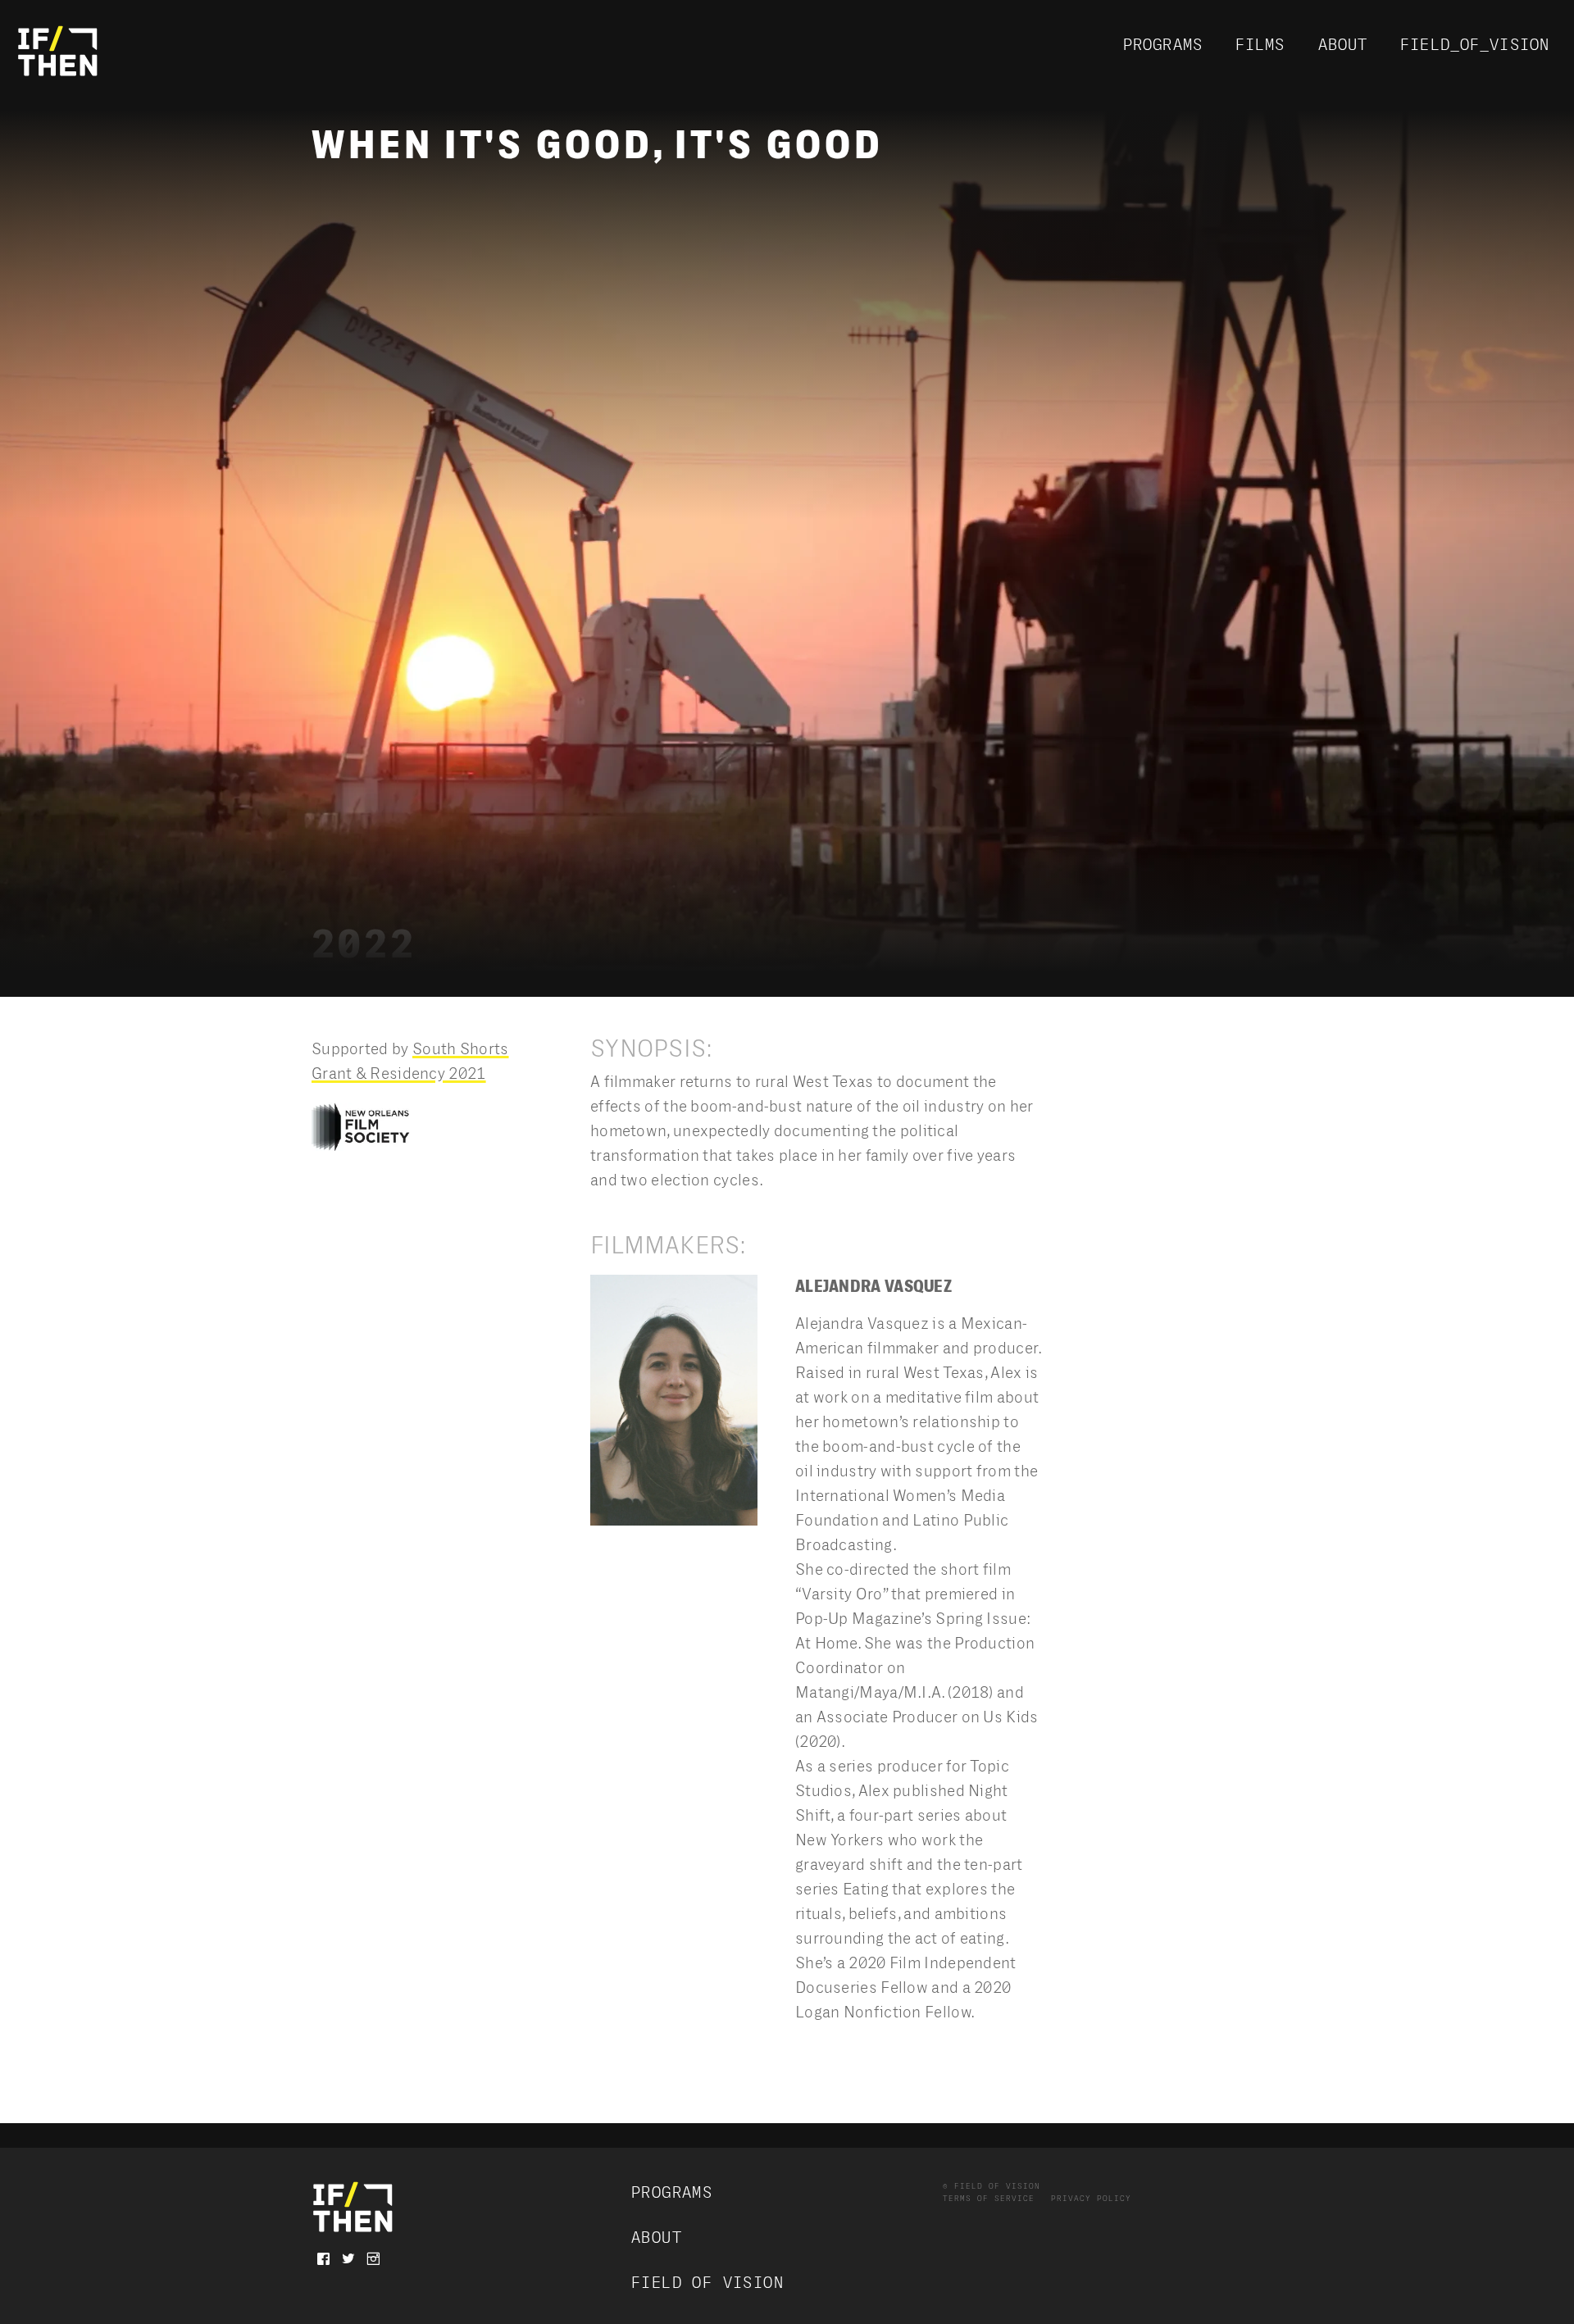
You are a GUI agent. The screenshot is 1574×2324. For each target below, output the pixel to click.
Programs (1163, 45)
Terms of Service (989, 2199)
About (1343, 45)
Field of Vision (707, 2283)
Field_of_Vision (1475, 45)
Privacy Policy (1091, 2199)
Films (1260, 45)
